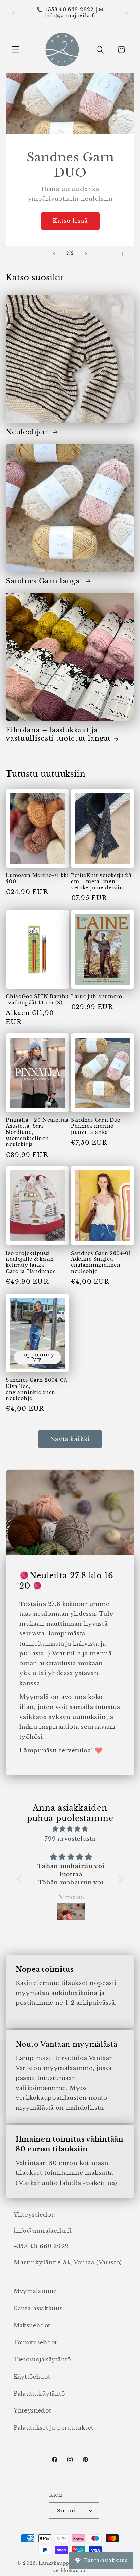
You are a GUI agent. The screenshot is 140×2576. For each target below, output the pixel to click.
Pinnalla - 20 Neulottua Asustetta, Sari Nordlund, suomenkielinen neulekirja (37, 1132)
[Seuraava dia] (86, 253)
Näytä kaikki (70, 1439)
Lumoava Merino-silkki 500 (37, 879)
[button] (16, 50)
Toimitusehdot (35, 2342)
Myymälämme (35, 2291)
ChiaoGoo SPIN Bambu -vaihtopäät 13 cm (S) (37, 1000)
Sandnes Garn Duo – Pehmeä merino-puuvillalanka (98, 1126)
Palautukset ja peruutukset (54, 2428)
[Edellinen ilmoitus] (13, 13)
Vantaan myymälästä (79, 2044)
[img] (70, 1829)
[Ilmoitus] (127, 13)
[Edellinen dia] (54, 253)
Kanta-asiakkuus (38, 2308)
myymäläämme (68, 2068)
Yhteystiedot (32, 2410)
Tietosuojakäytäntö (42, 2359)
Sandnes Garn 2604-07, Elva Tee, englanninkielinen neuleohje (37, 1389)
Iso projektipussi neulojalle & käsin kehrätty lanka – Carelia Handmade (31, 1263)
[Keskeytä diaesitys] (127, 253)
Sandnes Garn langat (44, 581)
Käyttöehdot (32, 2377)
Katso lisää (70, 221)
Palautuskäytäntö (39, 2394)
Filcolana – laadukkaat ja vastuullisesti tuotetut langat (58, 734)
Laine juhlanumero (97, 997)
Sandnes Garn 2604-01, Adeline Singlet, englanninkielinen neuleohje (102, 1263)
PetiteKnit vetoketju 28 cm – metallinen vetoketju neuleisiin (101, 882)
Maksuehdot (32, 2325)
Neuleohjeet (28, 432)
